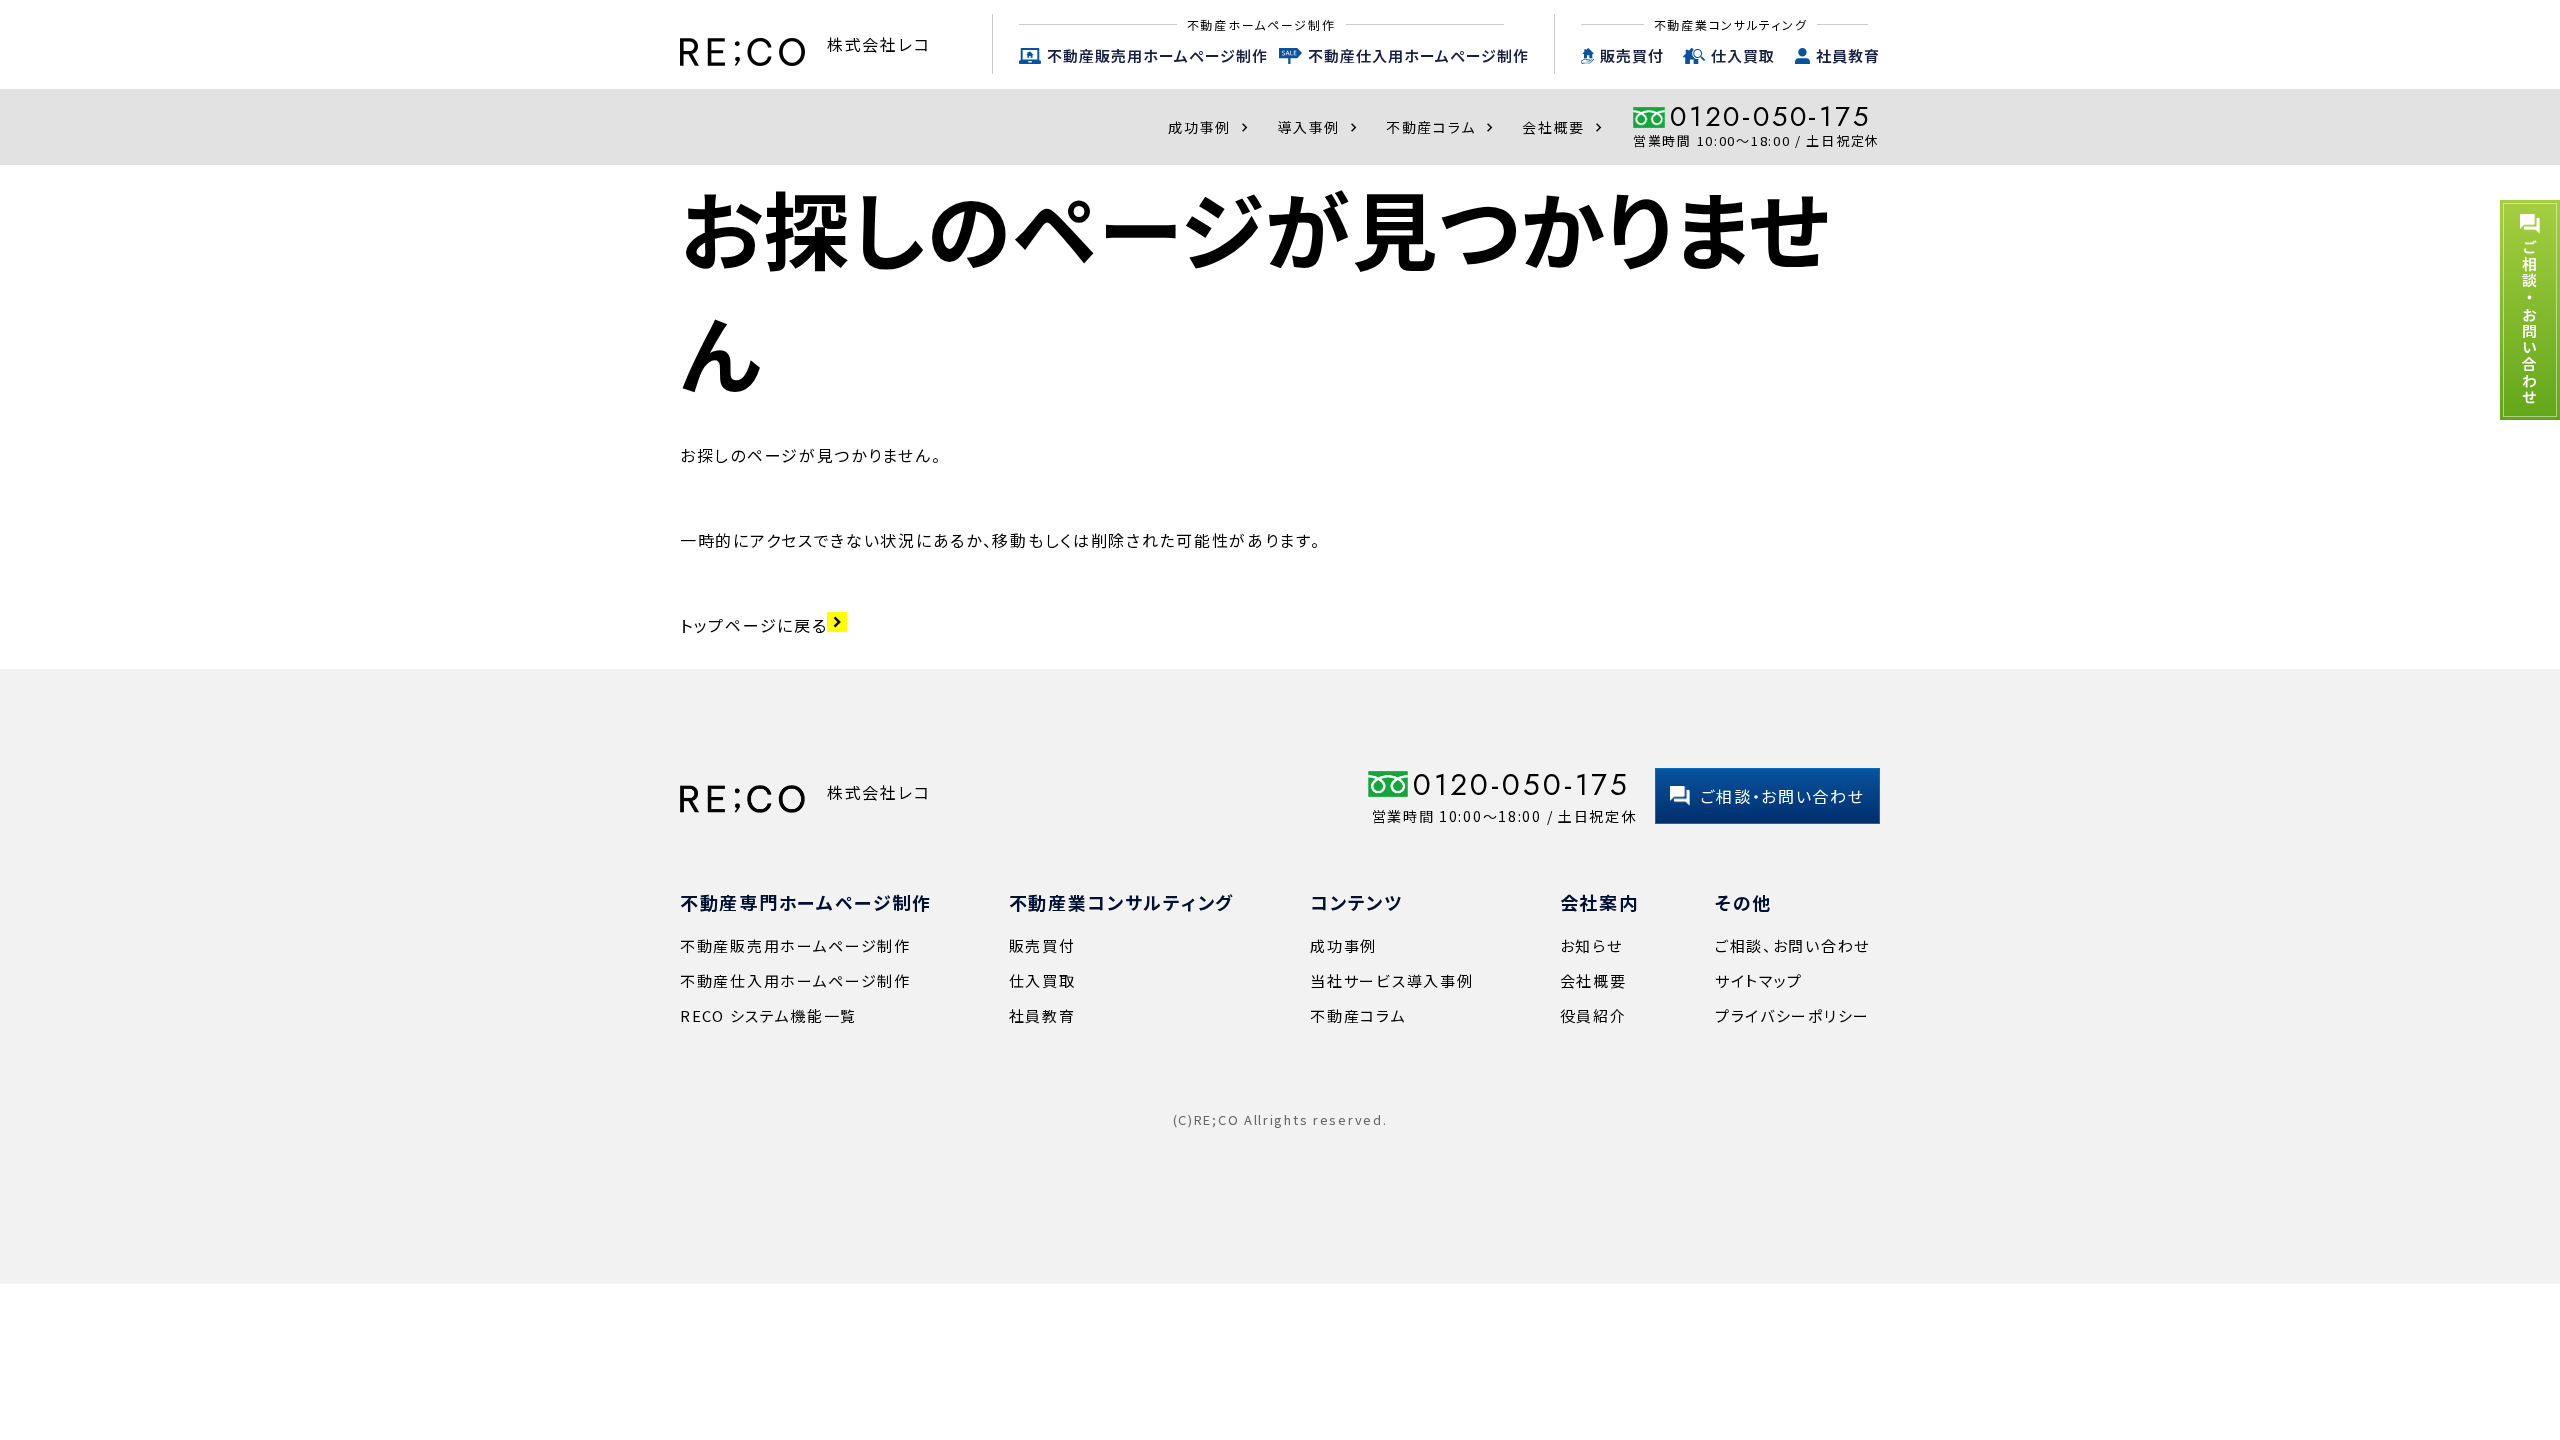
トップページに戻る (763, 625)
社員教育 (1848, 55)
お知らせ (1591, 945)
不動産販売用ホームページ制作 (1157, 55)
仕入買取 (1743, 55)
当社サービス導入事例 (1391, 980)
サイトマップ (1759, 980)
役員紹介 (1593, 1015)
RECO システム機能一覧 (768, 1015)
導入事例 (1319, 127)
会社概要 (1564, 127)
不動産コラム (1442, 127)
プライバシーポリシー (1792, 1015)
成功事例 (1210, 127)
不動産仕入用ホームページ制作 (1418, 55)
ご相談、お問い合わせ (1792, 945)
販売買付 (1632, 55)
